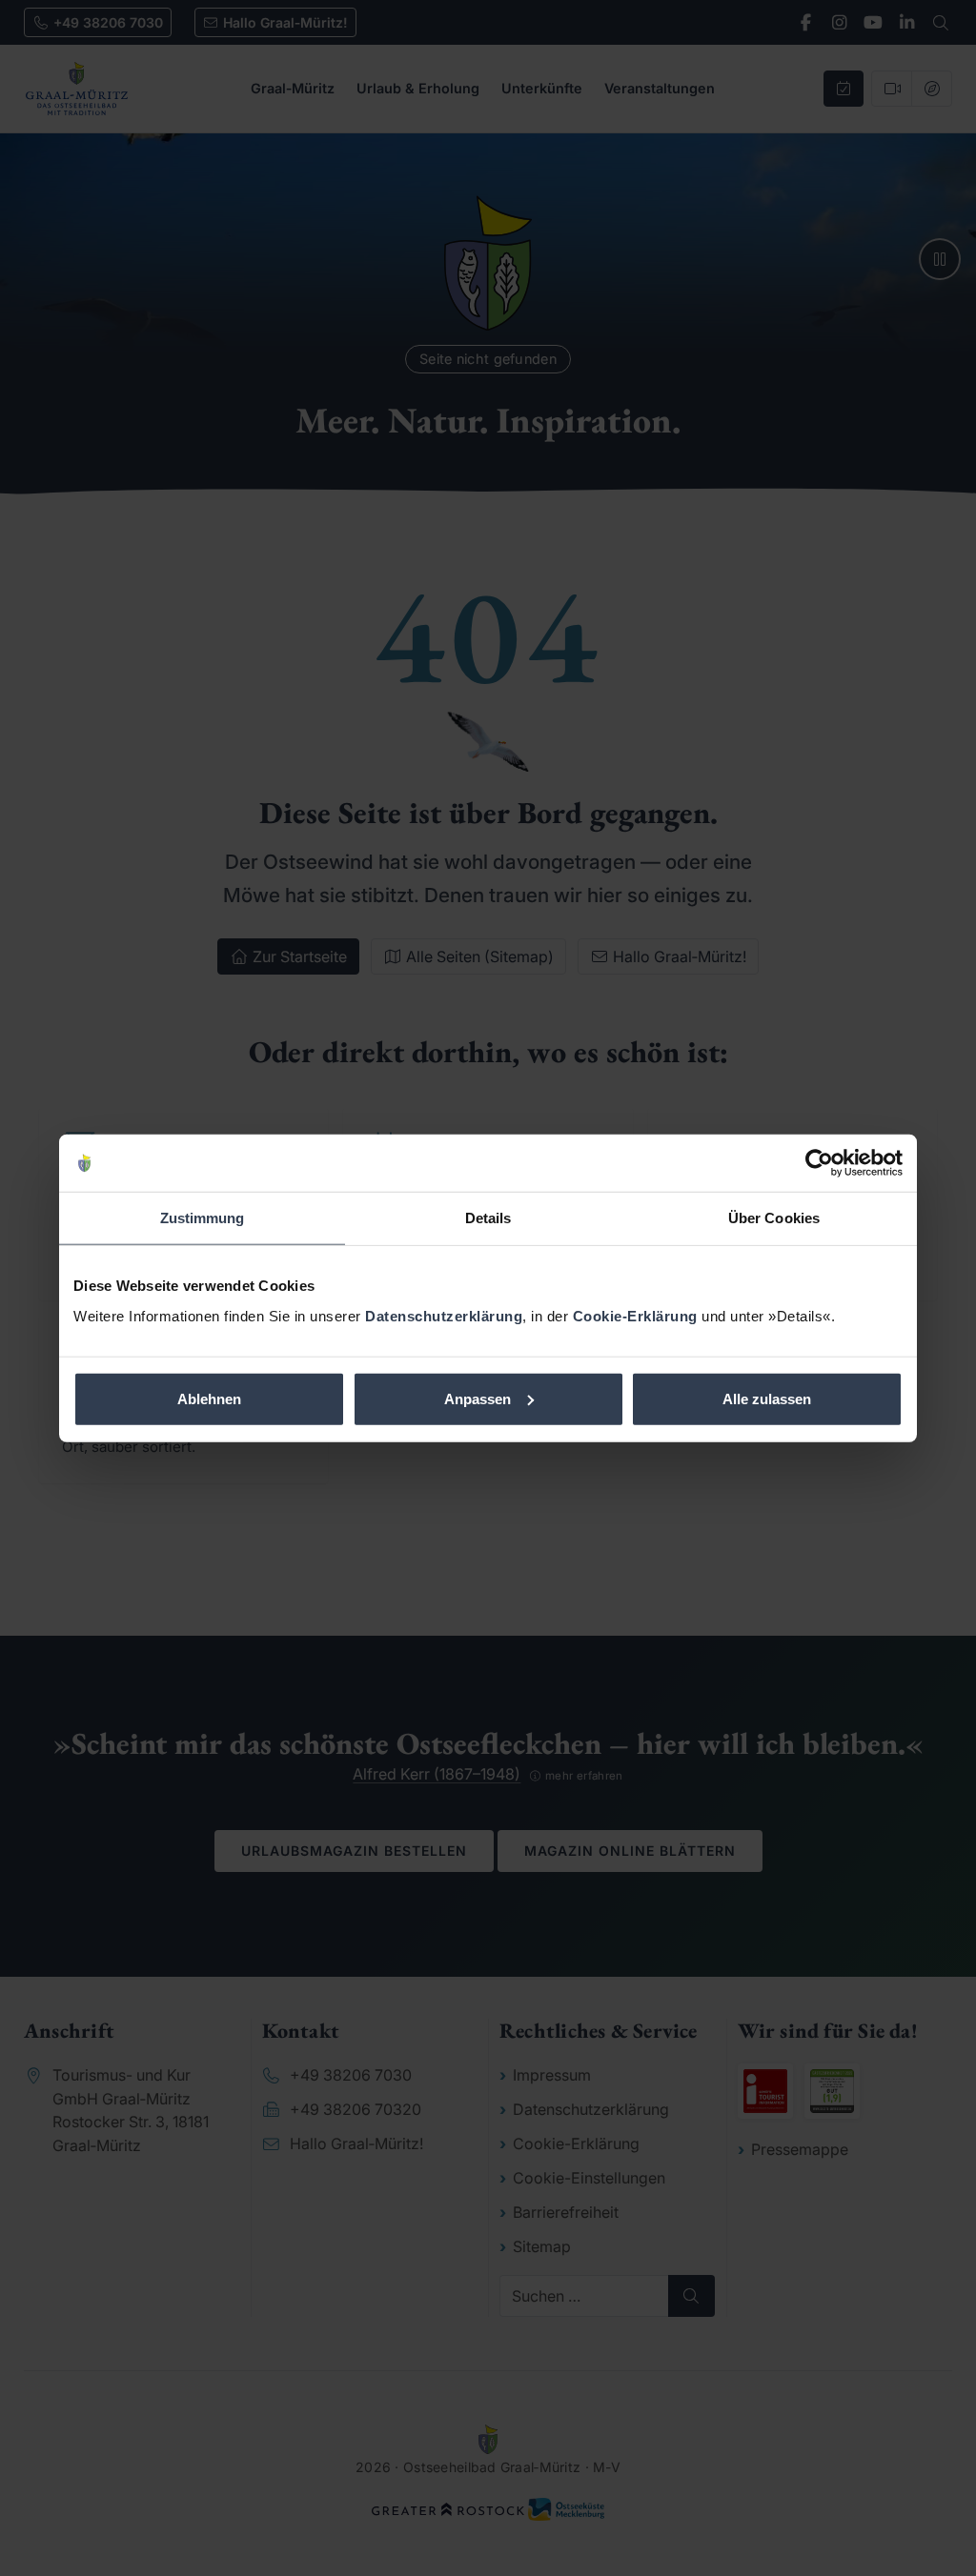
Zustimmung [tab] (203, 1218)
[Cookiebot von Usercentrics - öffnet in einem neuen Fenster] (819, 1163)
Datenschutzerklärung (444, 1315)
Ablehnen (209, 1398)
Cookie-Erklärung (635, 1315)
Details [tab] (488, 1218)
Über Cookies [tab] (774, 1218)
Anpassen (478, 1398)
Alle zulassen (767, 1398)
